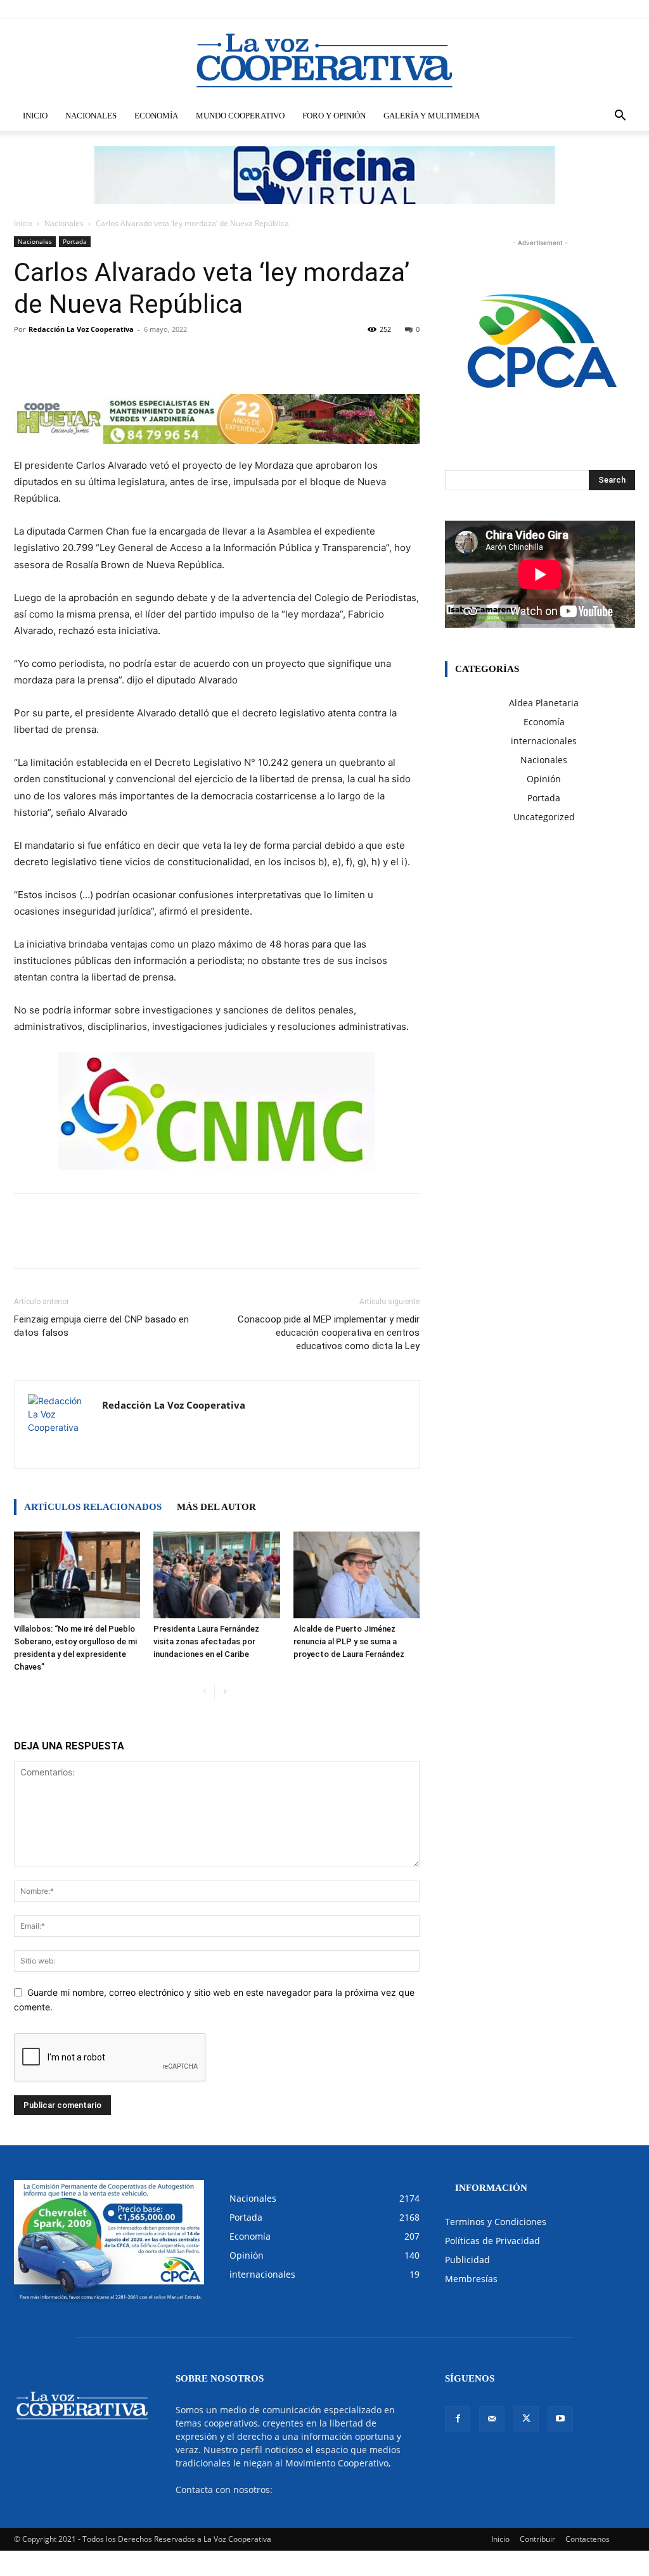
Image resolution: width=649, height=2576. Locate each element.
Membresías (471, 2279)
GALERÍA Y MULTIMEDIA (432, 116)
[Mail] (584, 9)
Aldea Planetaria (544, 703)
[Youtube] (626, 9)
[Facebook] (563, 9)
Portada (75, 241)
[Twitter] (605, 9)
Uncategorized (544, 817)
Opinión (544, 779)
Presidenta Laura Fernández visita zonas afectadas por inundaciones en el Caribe (206, 1641)
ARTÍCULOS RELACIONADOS (93, 1507)
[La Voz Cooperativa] (324, 60)
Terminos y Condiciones (496, 2222)
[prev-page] (204, 1692)
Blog (483, 9)
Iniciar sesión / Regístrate (382, 9)
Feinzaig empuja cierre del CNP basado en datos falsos (101, 1326)
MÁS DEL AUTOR (216, 1507)
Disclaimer (449, 9)
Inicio (35, 116)
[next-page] (225, 1692)
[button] (620, 117)
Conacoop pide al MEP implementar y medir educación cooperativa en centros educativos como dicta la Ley (329, 1333)
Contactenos (588, 2539)
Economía (156, 116)
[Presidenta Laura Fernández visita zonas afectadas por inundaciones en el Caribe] (216, 1575)
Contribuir (537, 2539)
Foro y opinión (334, 116)
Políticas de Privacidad (492, 2241)
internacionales (544, 741)
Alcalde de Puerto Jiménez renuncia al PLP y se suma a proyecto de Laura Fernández (349, 1641)
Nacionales (91, 116)
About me (517, 9)
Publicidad (467, 2260)
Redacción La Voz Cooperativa (81, 329)
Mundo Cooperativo (240, 116)
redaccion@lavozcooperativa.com (346, 2490)
